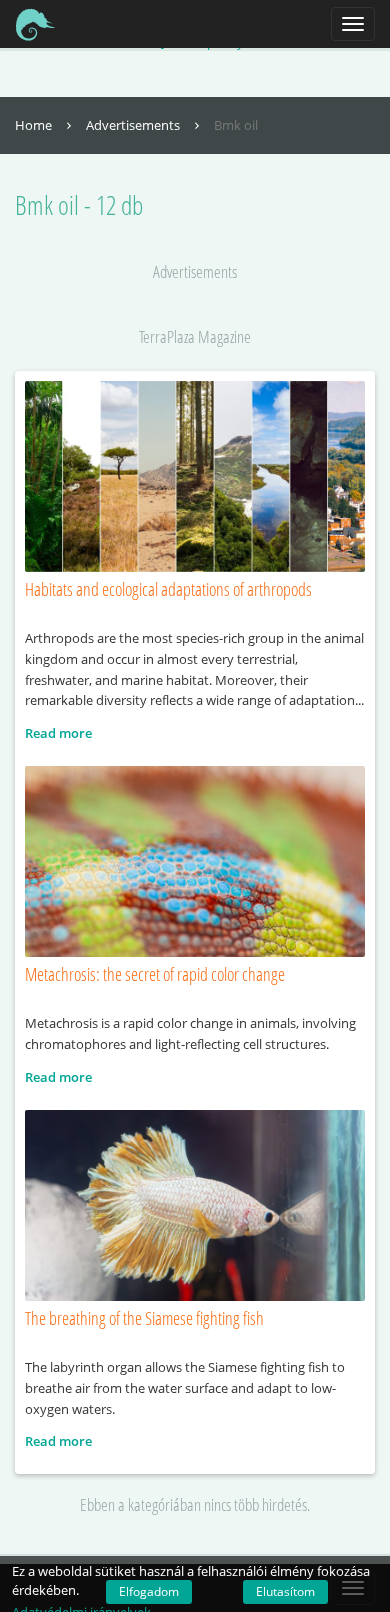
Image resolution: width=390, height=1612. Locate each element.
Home (35, 125)
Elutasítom (285, 1591)
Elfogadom (149, 1591)
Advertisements (134, 125)
